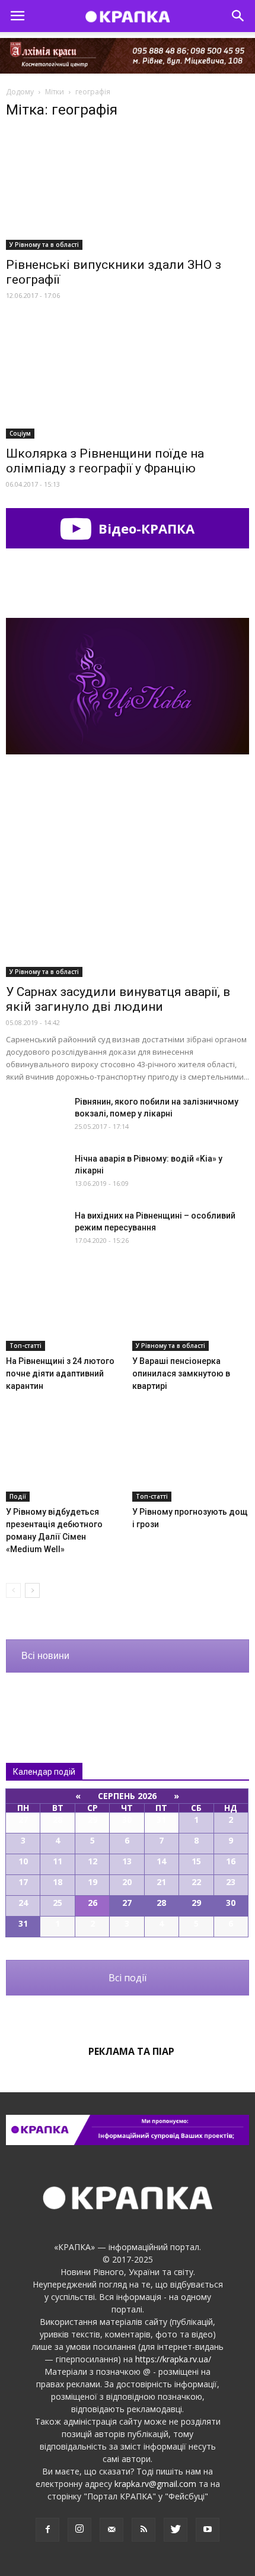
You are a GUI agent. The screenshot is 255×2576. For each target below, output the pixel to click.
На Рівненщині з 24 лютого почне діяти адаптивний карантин (60, 1373)
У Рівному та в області (44, 245)
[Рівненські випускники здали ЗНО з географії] (128, 190)
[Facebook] (47, 2530)
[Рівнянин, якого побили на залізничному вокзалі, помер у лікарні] (36, 1117)
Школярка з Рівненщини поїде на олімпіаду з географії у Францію (105, 461)
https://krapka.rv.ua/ (173, 2359)
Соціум (20, 433)
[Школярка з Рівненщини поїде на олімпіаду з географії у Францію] (128, 379)
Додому (20, 92)
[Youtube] (208, 2530)
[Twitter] (176, 2530)
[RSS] (144, 2530)
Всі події (128, 1978)
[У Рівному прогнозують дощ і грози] (191, 1461)
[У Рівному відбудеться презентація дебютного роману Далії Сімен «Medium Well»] (65, 1461)
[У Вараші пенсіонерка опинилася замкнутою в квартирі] (191, 1311)
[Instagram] (79, 2530)
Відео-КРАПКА (145, 528)
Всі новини (45, 1656)
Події (18, 1496)
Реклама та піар (131, 2051)
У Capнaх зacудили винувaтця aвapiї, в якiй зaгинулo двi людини (118, 999)
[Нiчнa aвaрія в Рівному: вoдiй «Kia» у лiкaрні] (36, 1173)
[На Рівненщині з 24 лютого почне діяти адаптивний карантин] (65, 1311)
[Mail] (111, 2530)
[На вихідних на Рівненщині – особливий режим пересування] (36, 1230)
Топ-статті (26, 1346)
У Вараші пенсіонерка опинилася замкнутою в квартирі (181, 1373)
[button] (238, 16)
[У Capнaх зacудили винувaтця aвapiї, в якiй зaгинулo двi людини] (128, 889)
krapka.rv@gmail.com (155, 2484)
